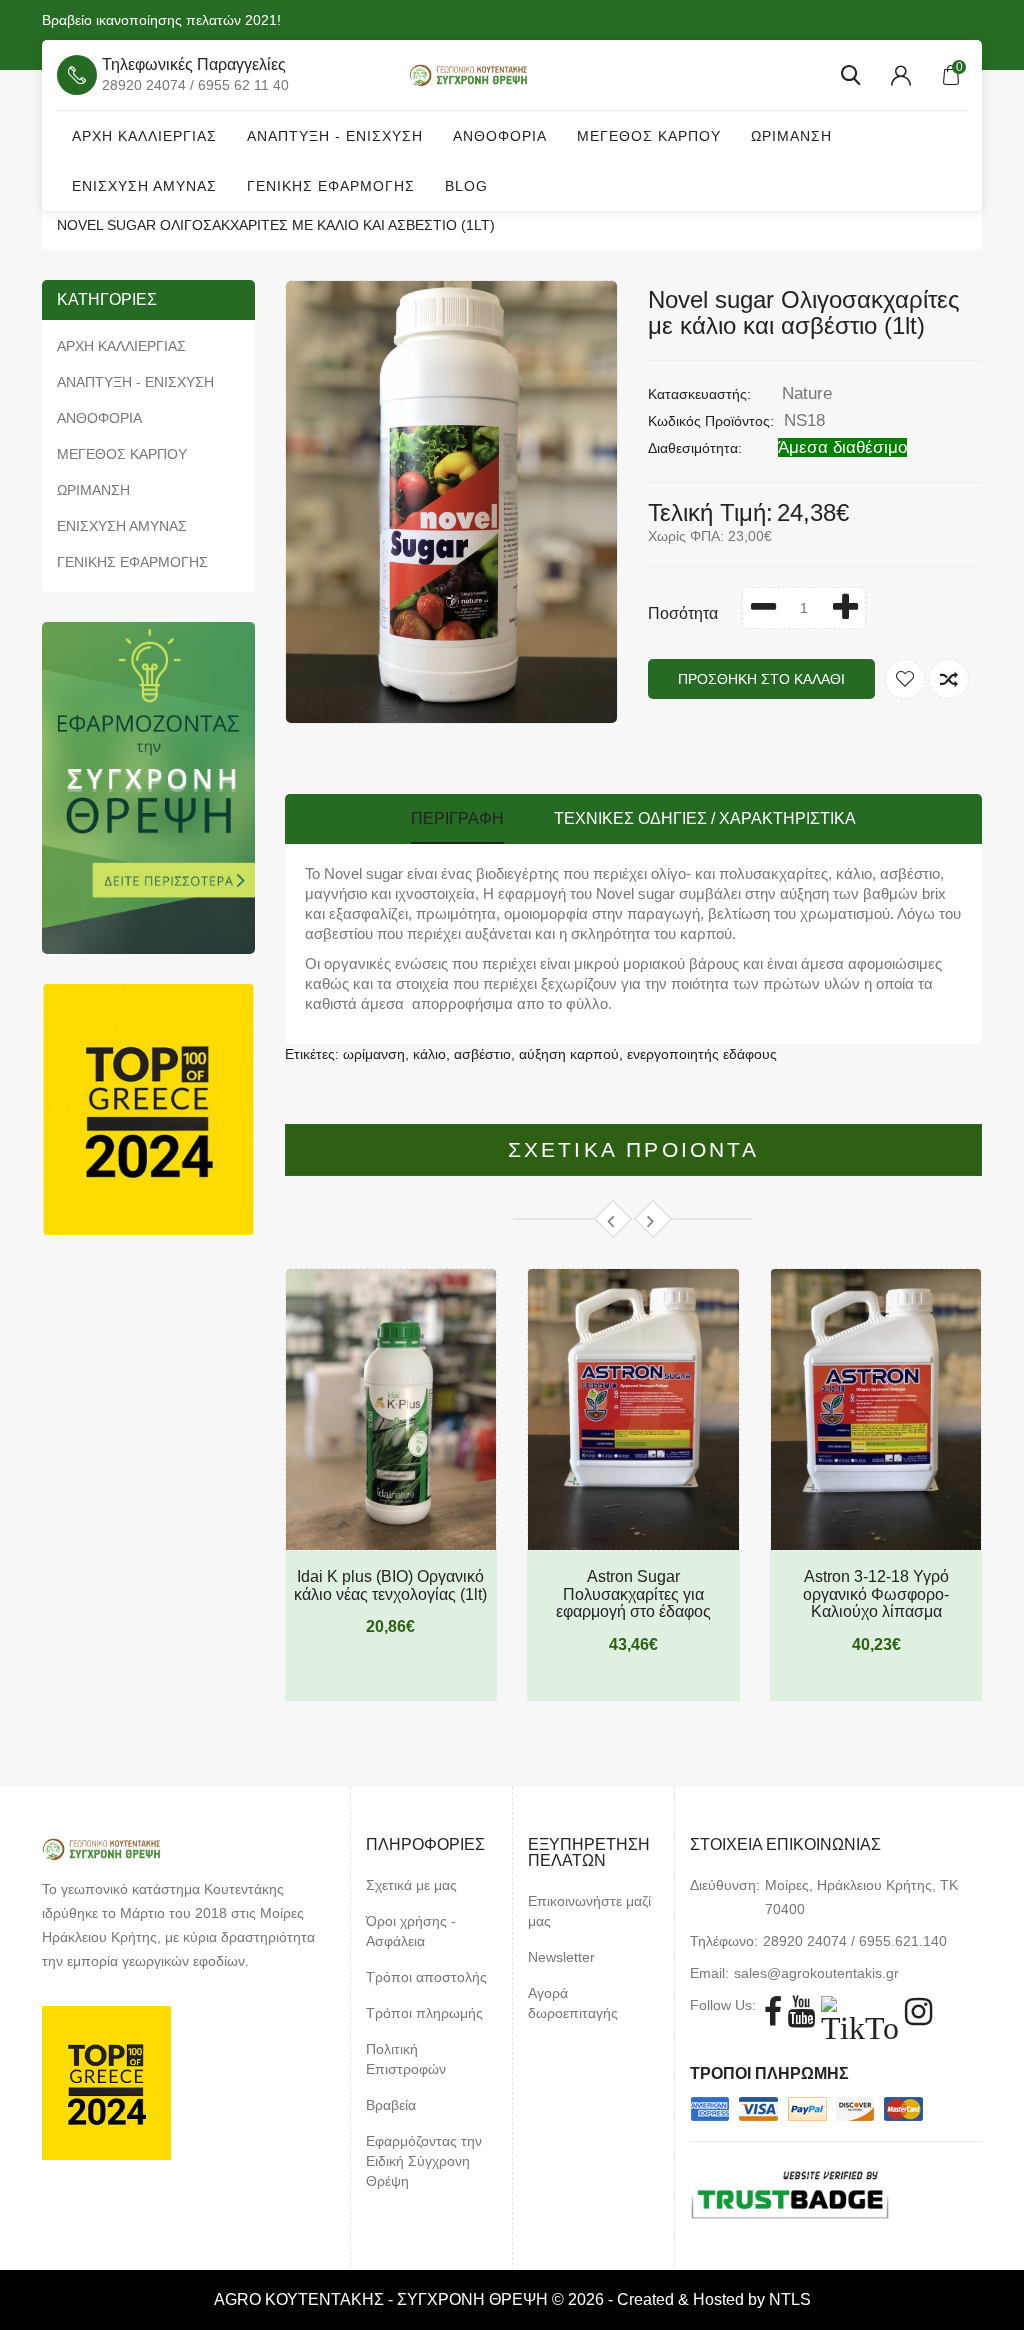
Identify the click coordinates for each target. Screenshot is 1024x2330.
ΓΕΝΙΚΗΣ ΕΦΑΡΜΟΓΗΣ (331, 186)
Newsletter (561, 1957)
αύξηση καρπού (569, 1054)
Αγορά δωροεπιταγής (573, 2003)
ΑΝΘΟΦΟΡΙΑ (500, 136)
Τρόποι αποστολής (426, 1977)
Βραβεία (391, 2105)
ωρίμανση (374, 1054)
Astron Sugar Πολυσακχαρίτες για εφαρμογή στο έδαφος (633, 1594)
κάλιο (429, 1054)
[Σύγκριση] (949, 679)
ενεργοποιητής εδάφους (702, 1054)
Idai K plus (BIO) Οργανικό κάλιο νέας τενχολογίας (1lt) (390, 1585)
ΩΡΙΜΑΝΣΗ (791, 136)
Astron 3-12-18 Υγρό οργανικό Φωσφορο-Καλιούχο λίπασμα (876, 1594)
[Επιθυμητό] (905, 679)
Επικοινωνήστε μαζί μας (589, 1911)
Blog (466, 186)
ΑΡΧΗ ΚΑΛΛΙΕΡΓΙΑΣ (144, 136)
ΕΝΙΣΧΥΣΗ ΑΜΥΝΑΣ (144, 186)
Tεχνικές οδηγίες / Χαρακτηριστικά (705, 818)
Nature (807, 393)
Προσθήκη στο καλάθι (761, 679)
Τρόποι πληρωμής (424, 2013)
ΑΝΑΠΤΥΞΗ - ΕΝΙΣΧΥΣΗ (335, 136)
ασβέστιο (482, 1054)
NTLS (790, 2299)
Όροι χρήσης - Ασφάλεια (411, 1931)
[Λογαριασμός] (901, 75)
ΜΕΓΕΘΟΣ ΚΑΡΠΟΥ (649, 136)
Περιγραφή (457, 818)
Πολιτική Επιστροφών (406, 2059)
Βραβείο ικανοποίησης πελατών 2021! (161, 20)
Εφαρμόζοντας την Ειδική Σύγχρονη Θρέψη (424, 2161)
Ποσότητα (683, 613)
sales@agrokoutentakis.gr (816, 1973)
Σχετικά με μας (411, 1885)
